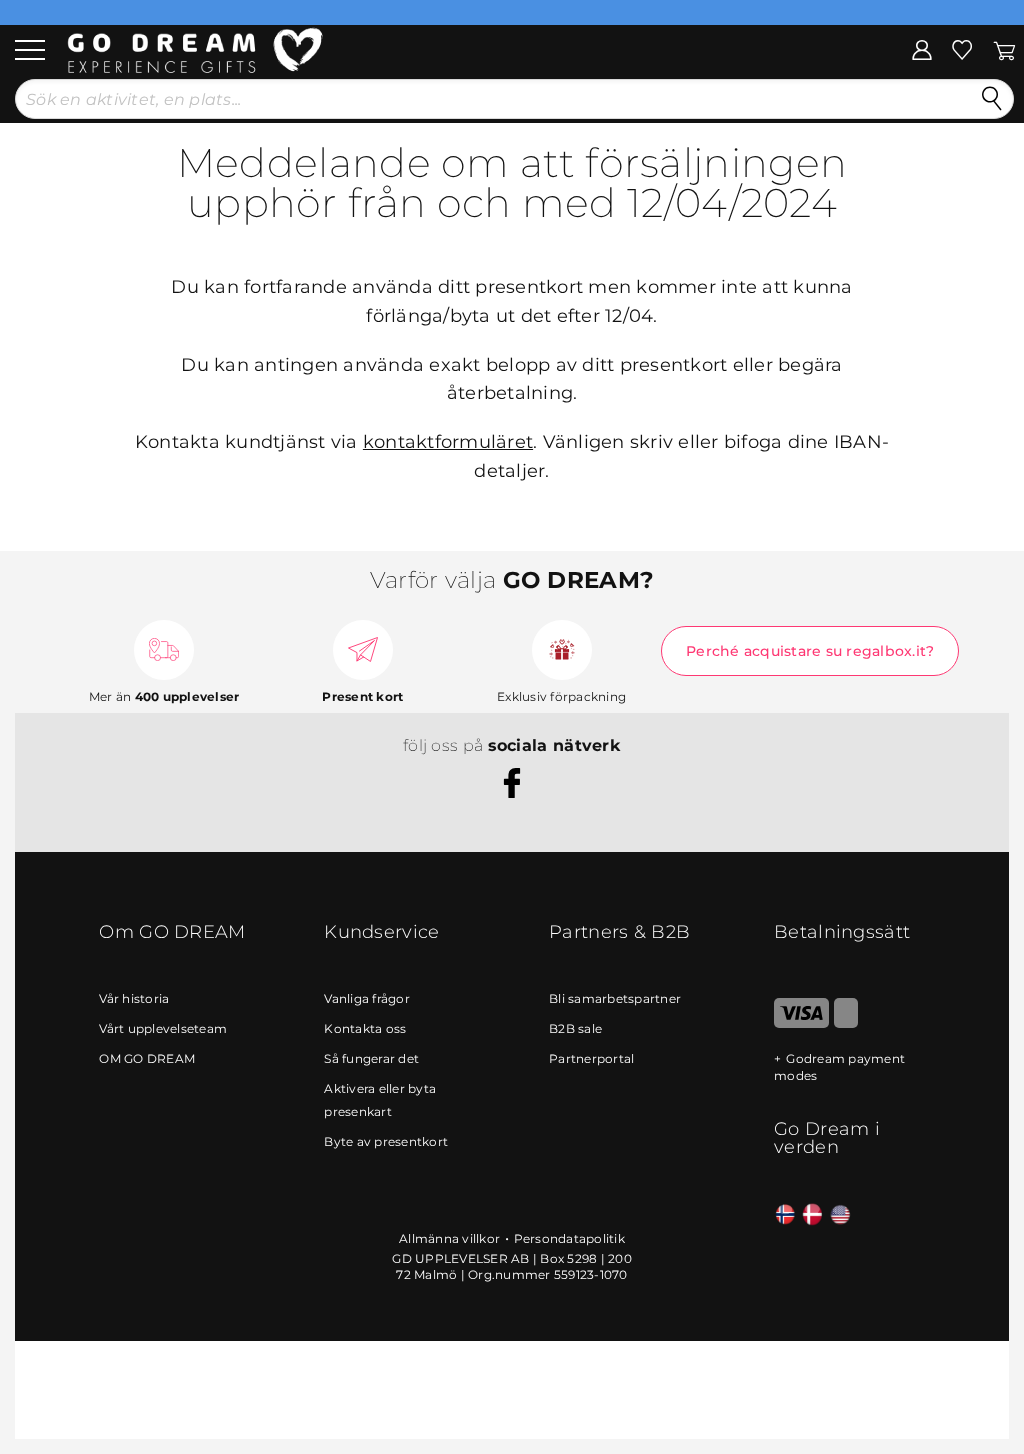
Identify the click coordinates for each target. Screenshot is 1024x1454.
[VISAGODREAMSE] (801, 1023)
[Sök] (992, 99)
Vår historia (134, 998)
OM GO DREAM (147, 1058)
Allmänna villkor (449, 1238)
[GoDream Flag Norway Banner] (785, 1215)
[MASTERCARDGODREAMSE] (846, 1023)
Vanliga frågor (367, 998)
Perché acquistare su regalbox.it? (810, 651)
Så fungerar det (371, 1058)
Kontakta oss (365, 1028)
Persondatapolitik (569, 1238)
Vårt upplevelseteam (163, 1028)
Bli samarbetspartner (615, 998)
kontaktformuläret (448, 442)
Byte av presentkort (386, 1141)
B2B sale (575, 1028)
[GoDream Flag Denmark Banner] (812, 1215)
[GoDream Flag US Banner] (840, 1215)
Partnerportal (591, 1058)
